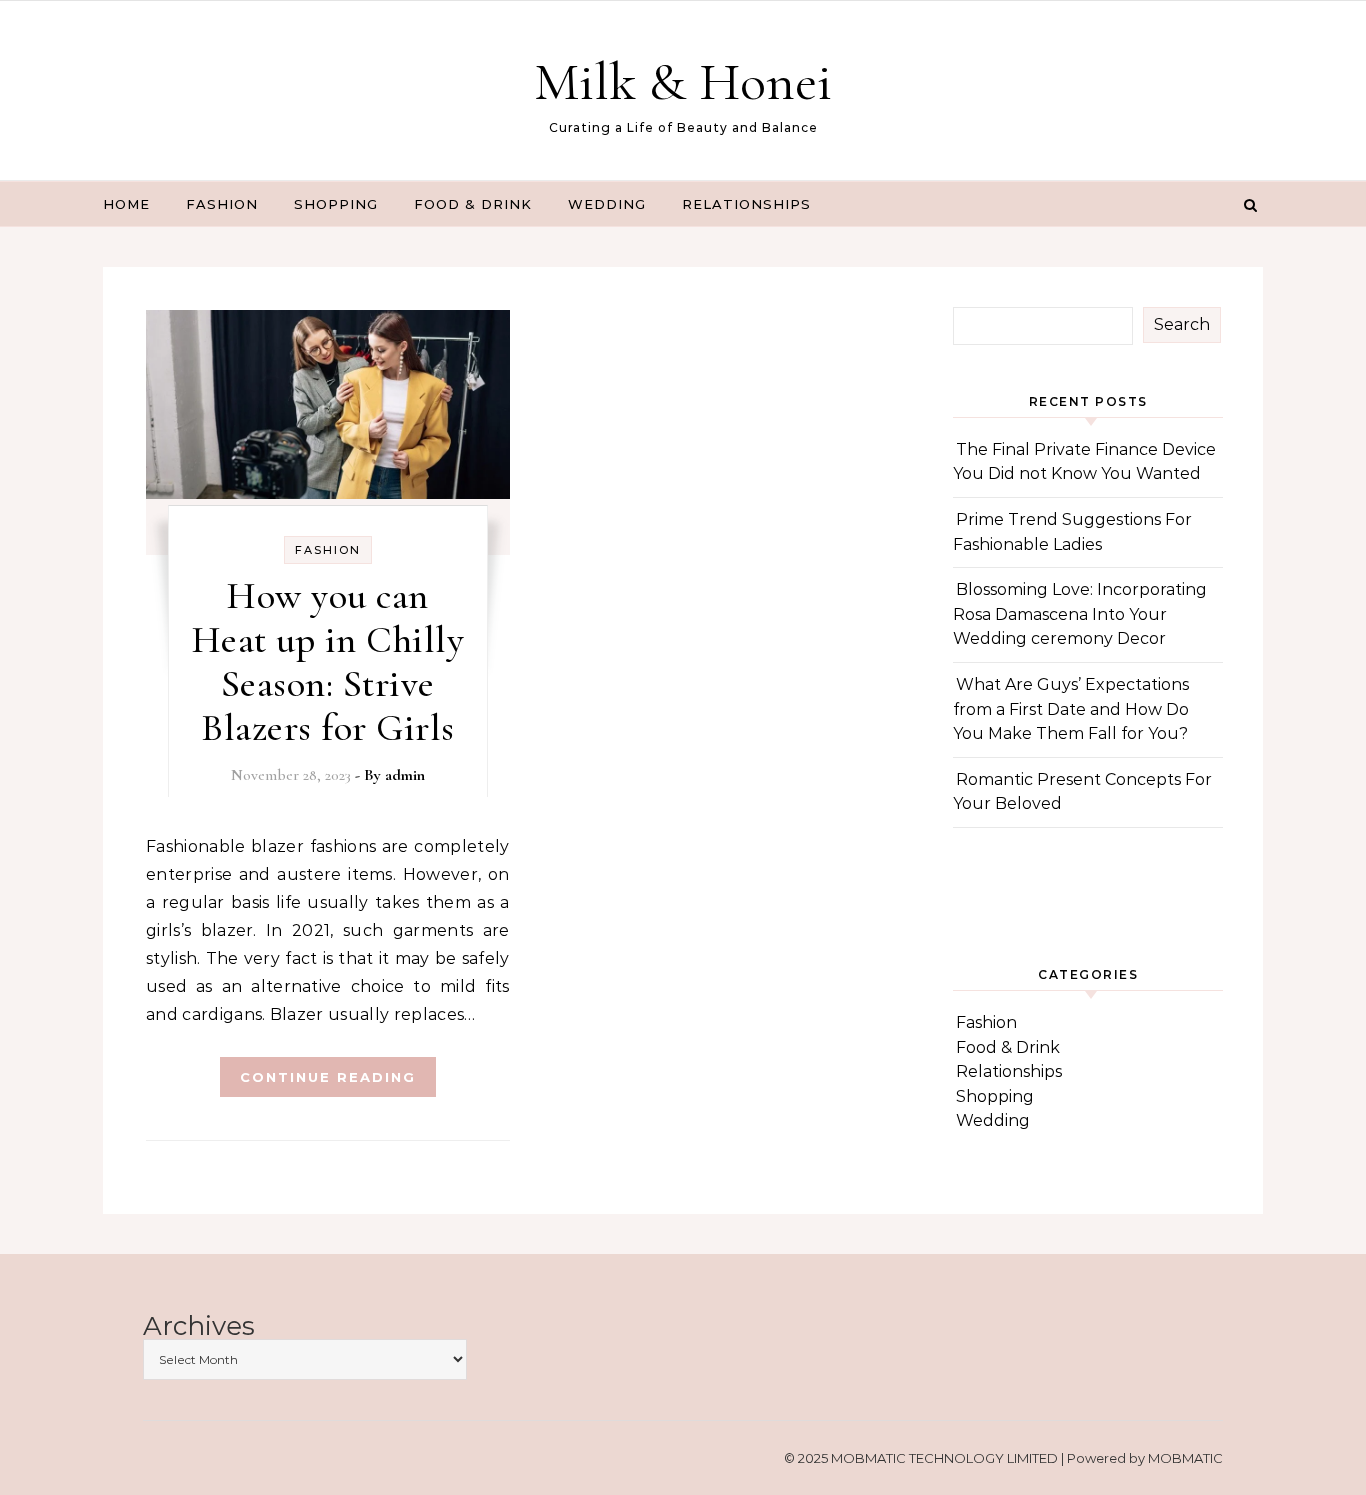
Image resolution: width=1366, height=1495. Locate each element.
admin (405, 775)
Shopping (336, 204)
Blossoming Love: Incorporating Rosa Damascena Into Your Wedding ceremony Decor (1080, 614)
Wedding (607, 204)
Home (126, 204)
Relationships (746, 204)
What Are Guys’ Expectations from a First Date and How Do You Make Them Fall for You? (1071, 709)
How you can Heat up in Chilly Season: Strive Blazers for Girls (328, 662)
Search (1182, 324)
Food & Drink (473, 204)
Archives (199, 1326)
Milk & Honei (683, 81)
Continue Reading (328, 1077)
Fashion (222, 204)
